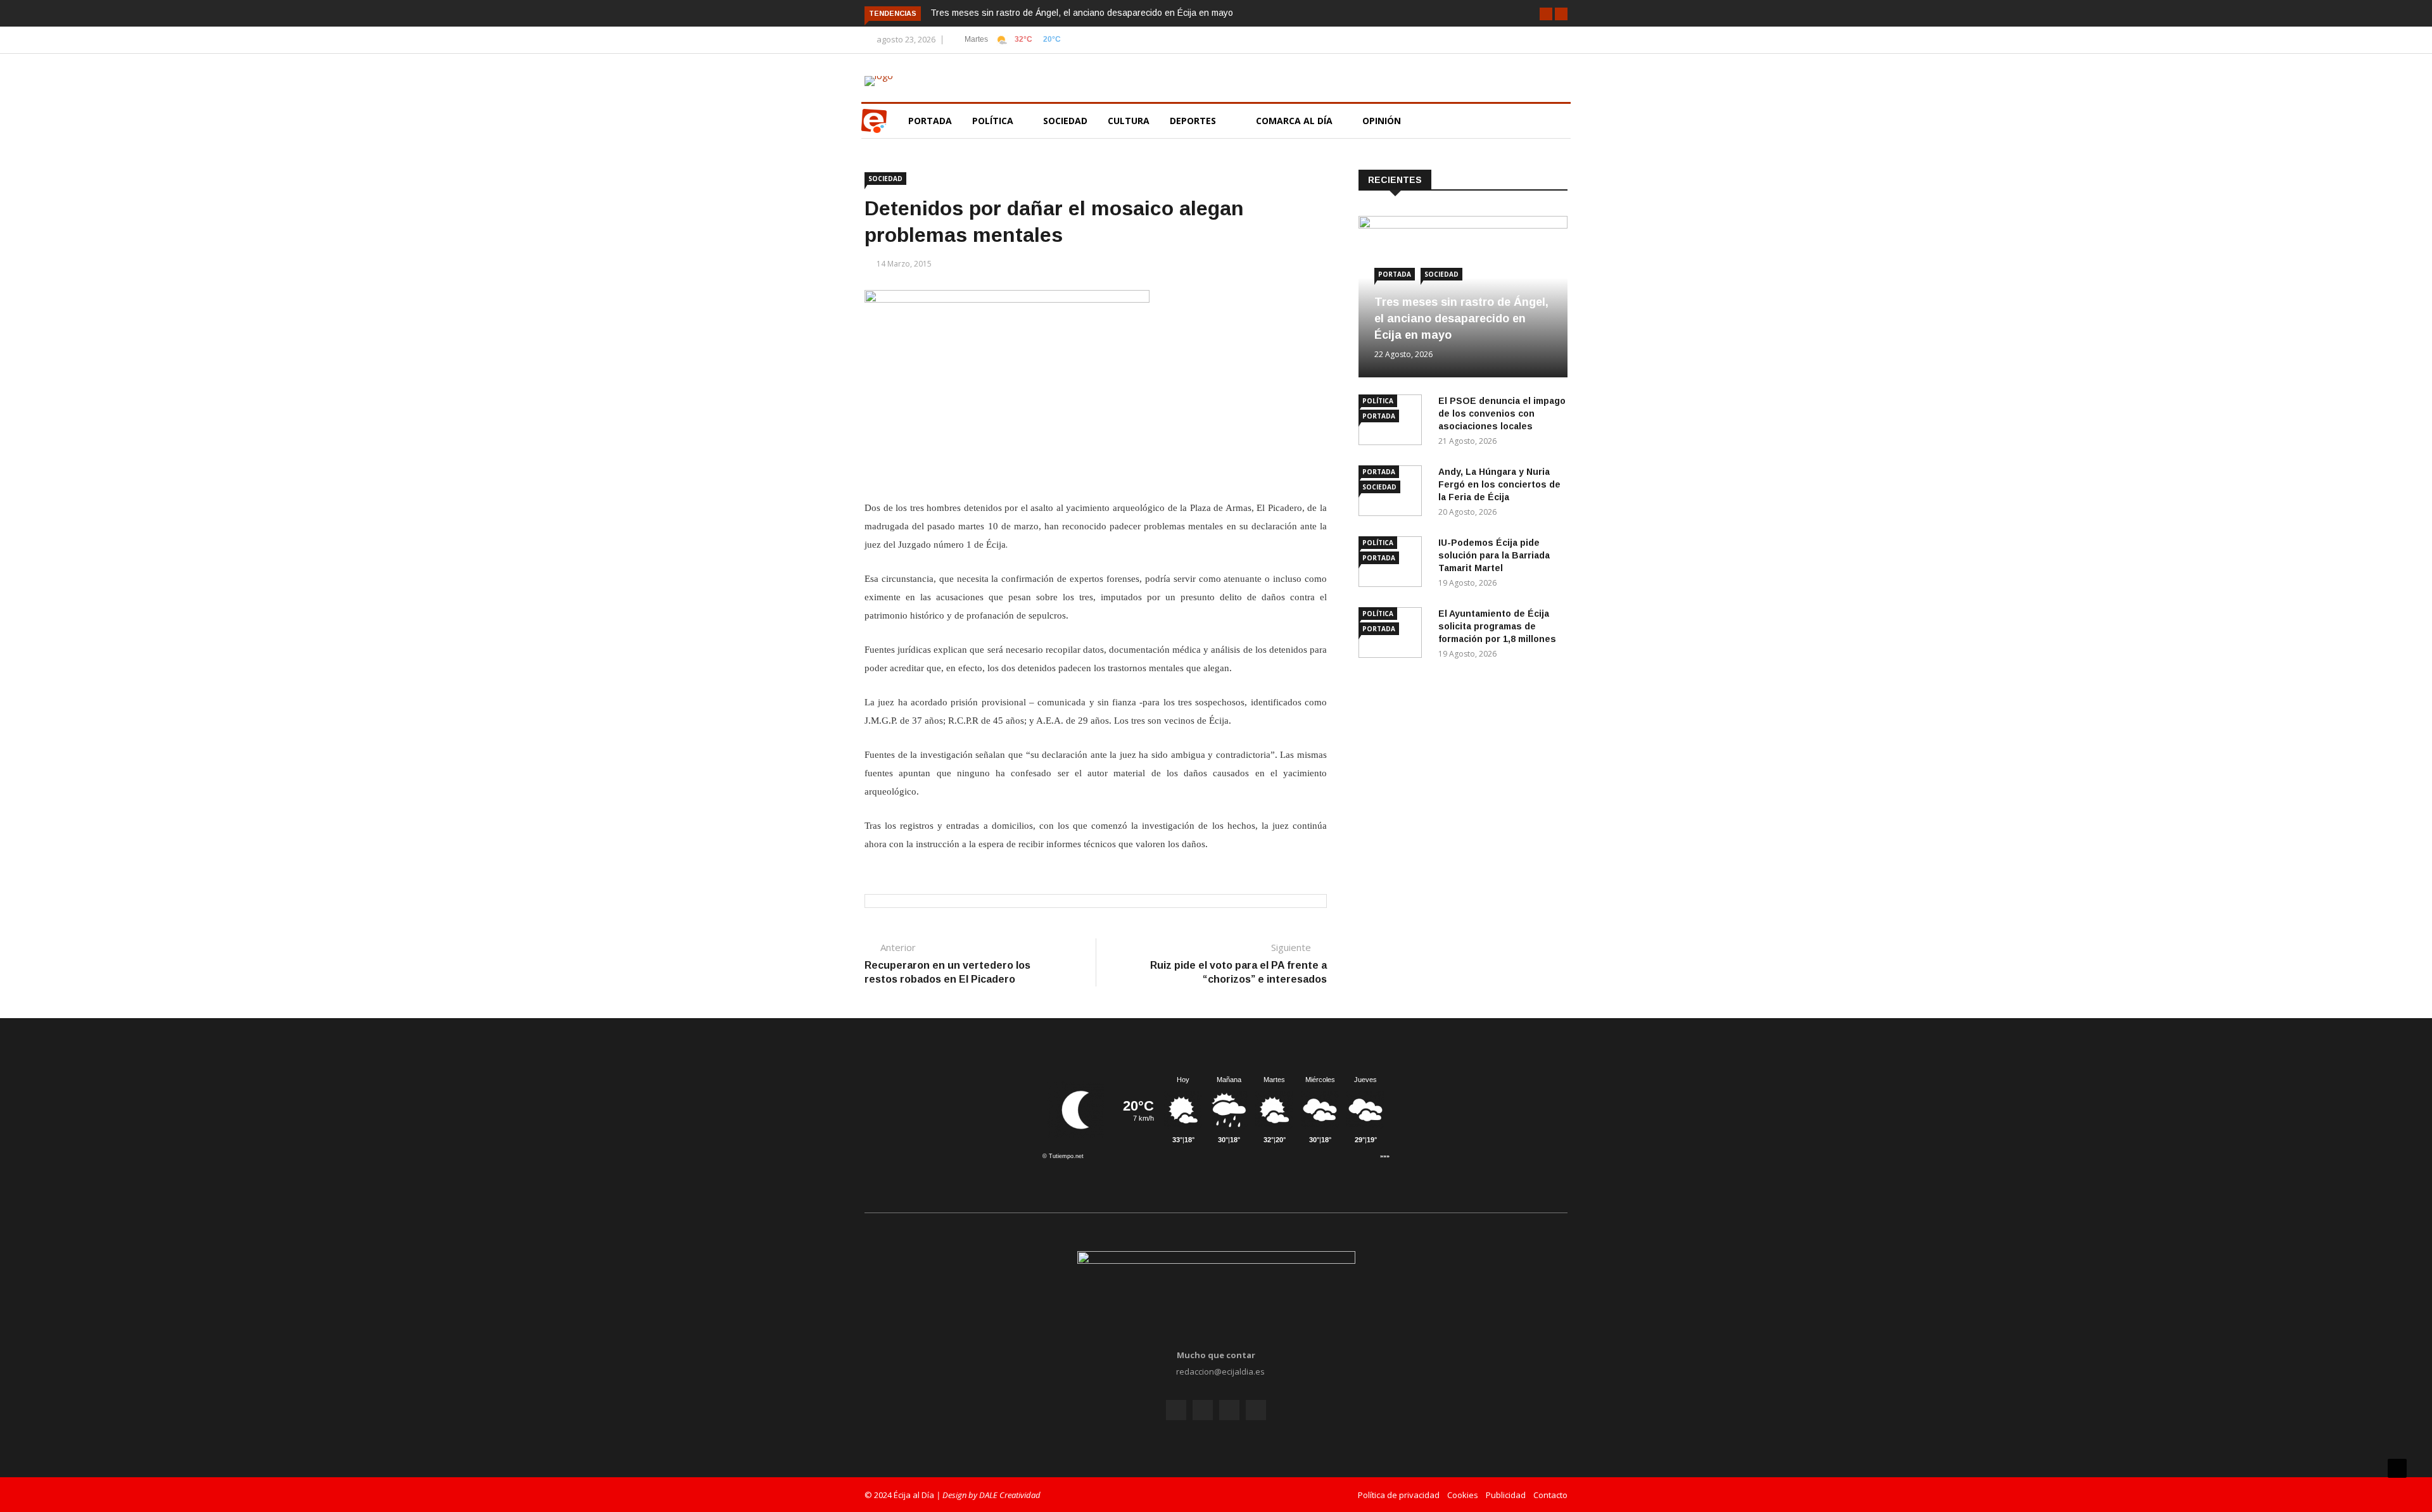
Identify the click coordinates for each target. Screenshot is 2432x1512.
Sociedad (1065, 121)
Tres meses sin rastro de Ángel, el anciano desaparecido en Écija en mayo (1082, 13)
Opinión (1383, 121)
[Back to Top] (2397, 1468)
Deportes (1193, 121)
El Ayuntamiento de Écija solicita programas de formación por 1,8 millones (1497, 626)
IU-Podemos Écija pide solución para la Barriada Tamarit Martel (1494, 555)
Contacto (1550, 1495)
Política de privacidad (1399, 1495)
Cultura (1129, 121)
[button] (1546, 14)
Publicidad (1506, 1495)
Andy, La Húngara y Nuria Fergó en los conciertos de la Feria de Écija (1499, 484)
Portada (930, 121)
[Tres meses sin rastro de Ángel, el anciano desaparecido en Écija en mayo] (1463, 225)
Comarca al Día (1295, 121)
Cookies (1463, 1495)
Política (994, 121)
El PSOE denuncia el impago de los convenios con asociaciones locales (1502, 413)
